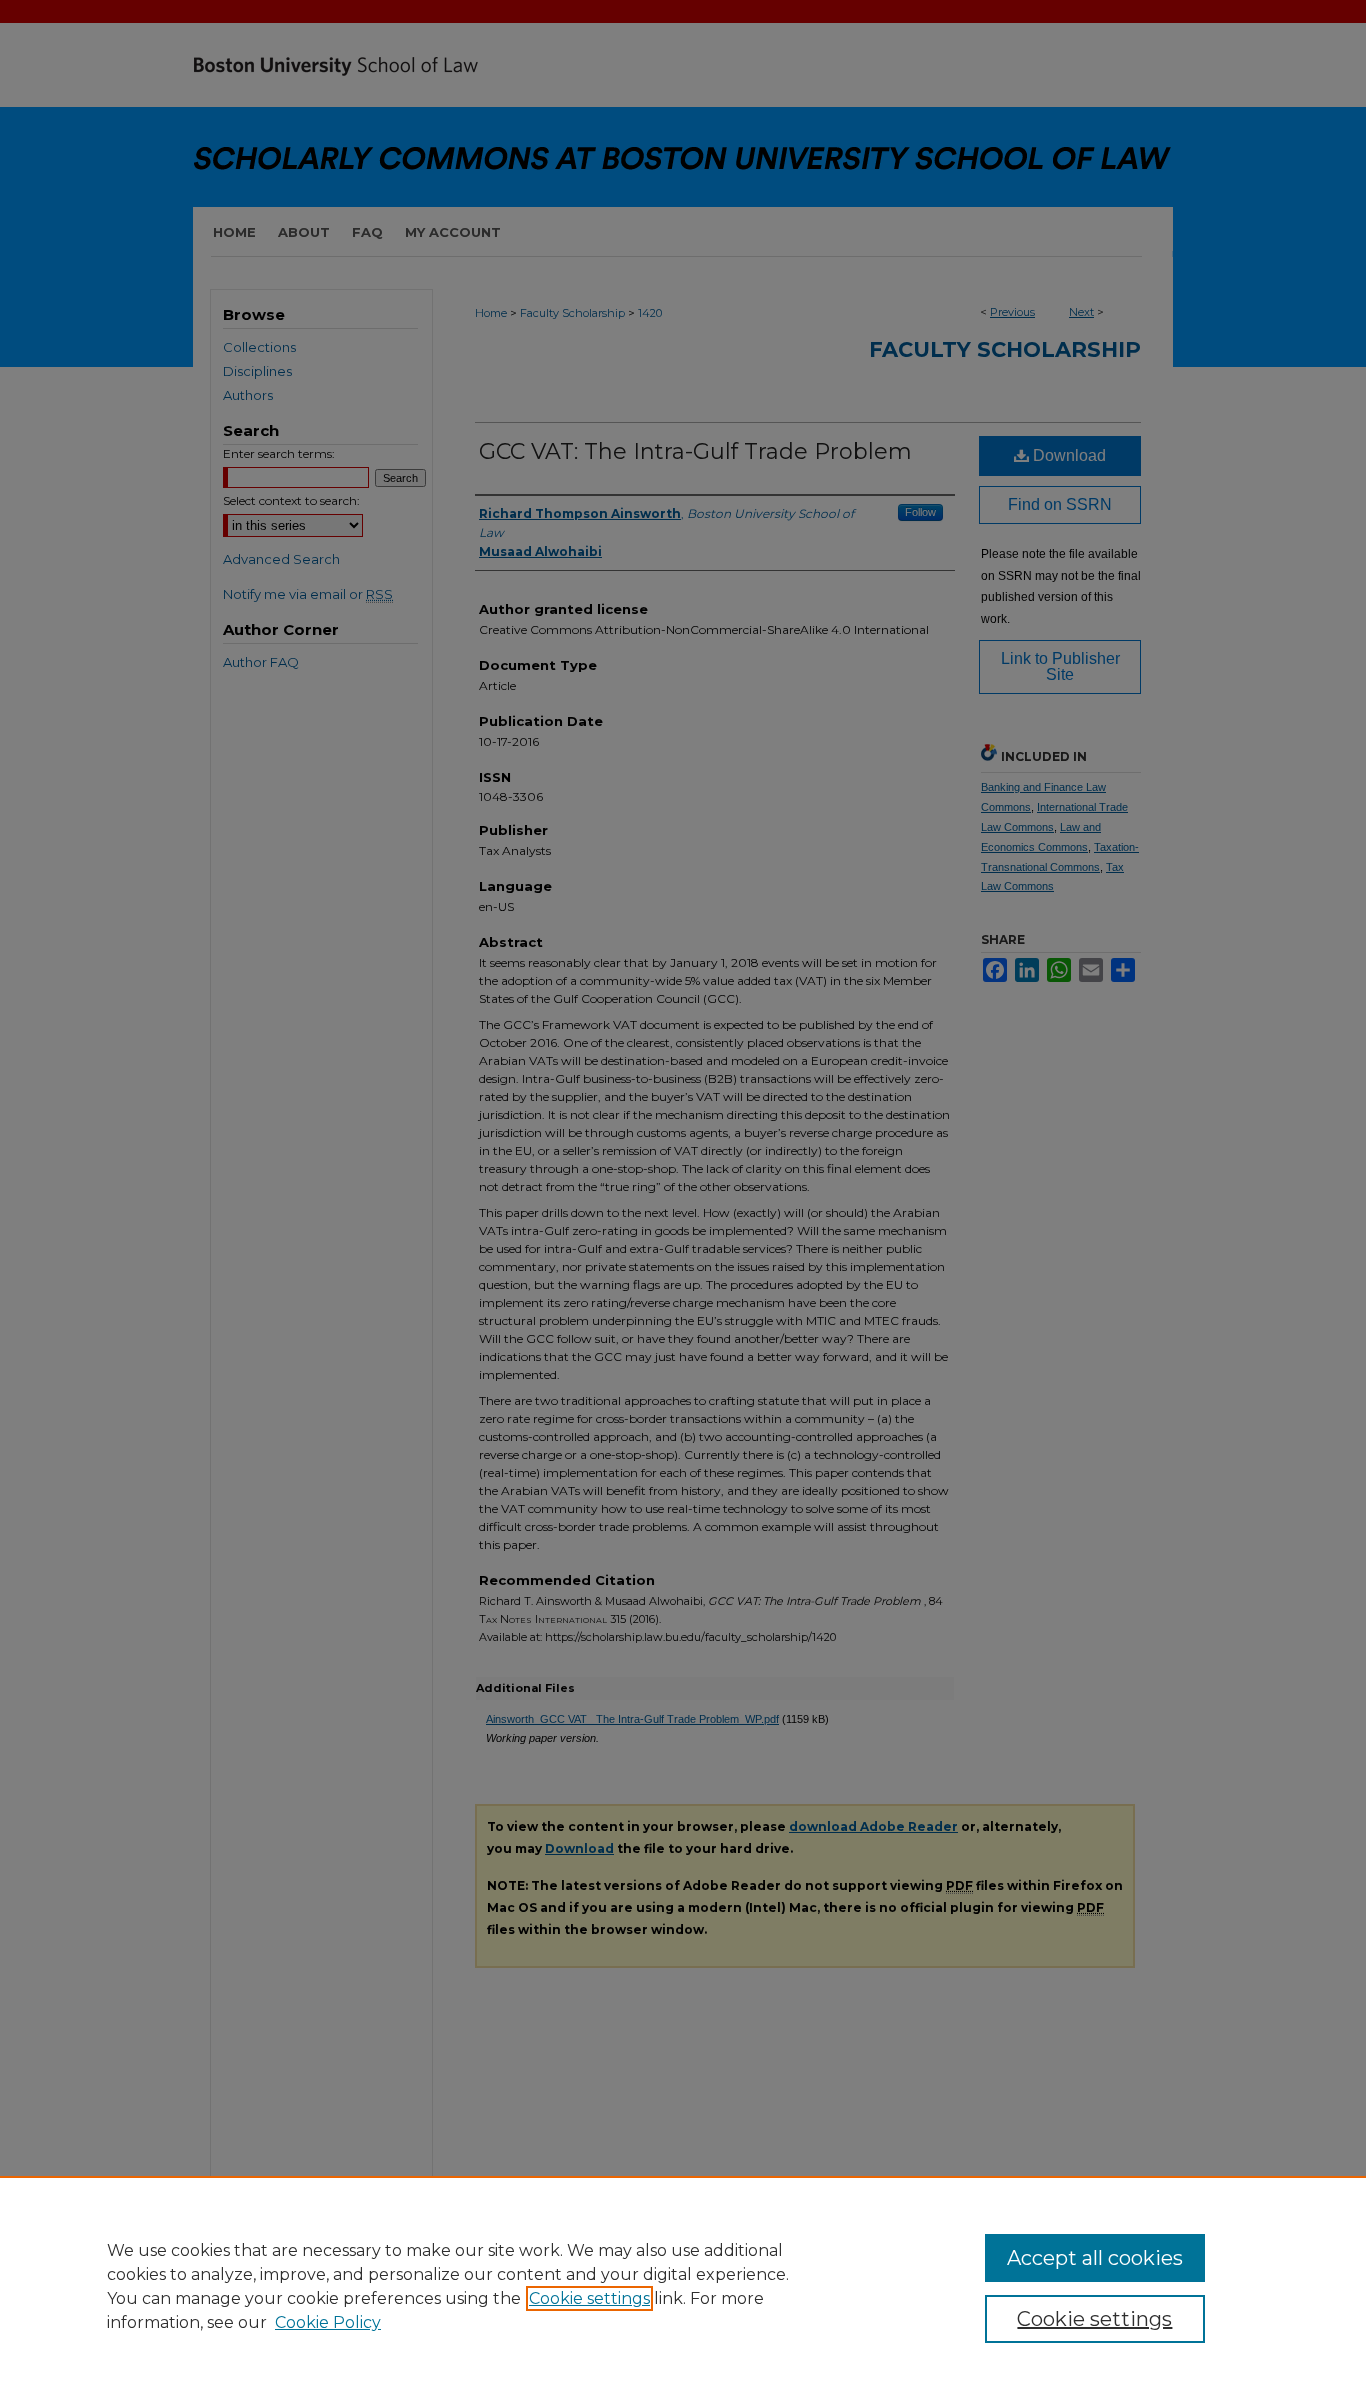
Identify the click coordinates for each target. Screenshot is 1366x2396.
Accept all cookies (1095, 2258)
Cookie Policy (328, 2322)
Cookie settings (589, 2298)
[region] (683, 2286)
